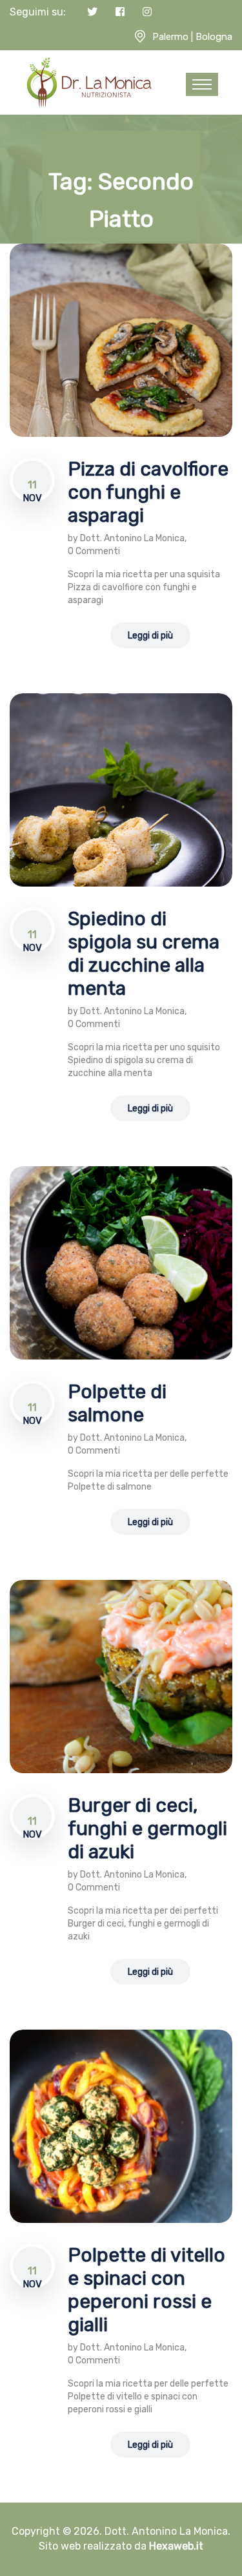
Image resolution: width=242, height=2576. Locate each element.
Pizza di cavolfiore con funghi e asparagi (148, 492)
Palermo (170, 37)
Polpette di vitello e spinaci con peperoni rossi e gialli (146, 2290)
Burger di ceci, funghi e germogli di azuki (147, 1829)
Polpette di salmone (117, 1403)
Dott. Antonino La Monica (132, 538)
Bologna (214, 37)
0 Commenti (94, 551)
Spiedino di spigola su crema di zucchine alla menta (144, 954)
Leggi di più (150, 636)
